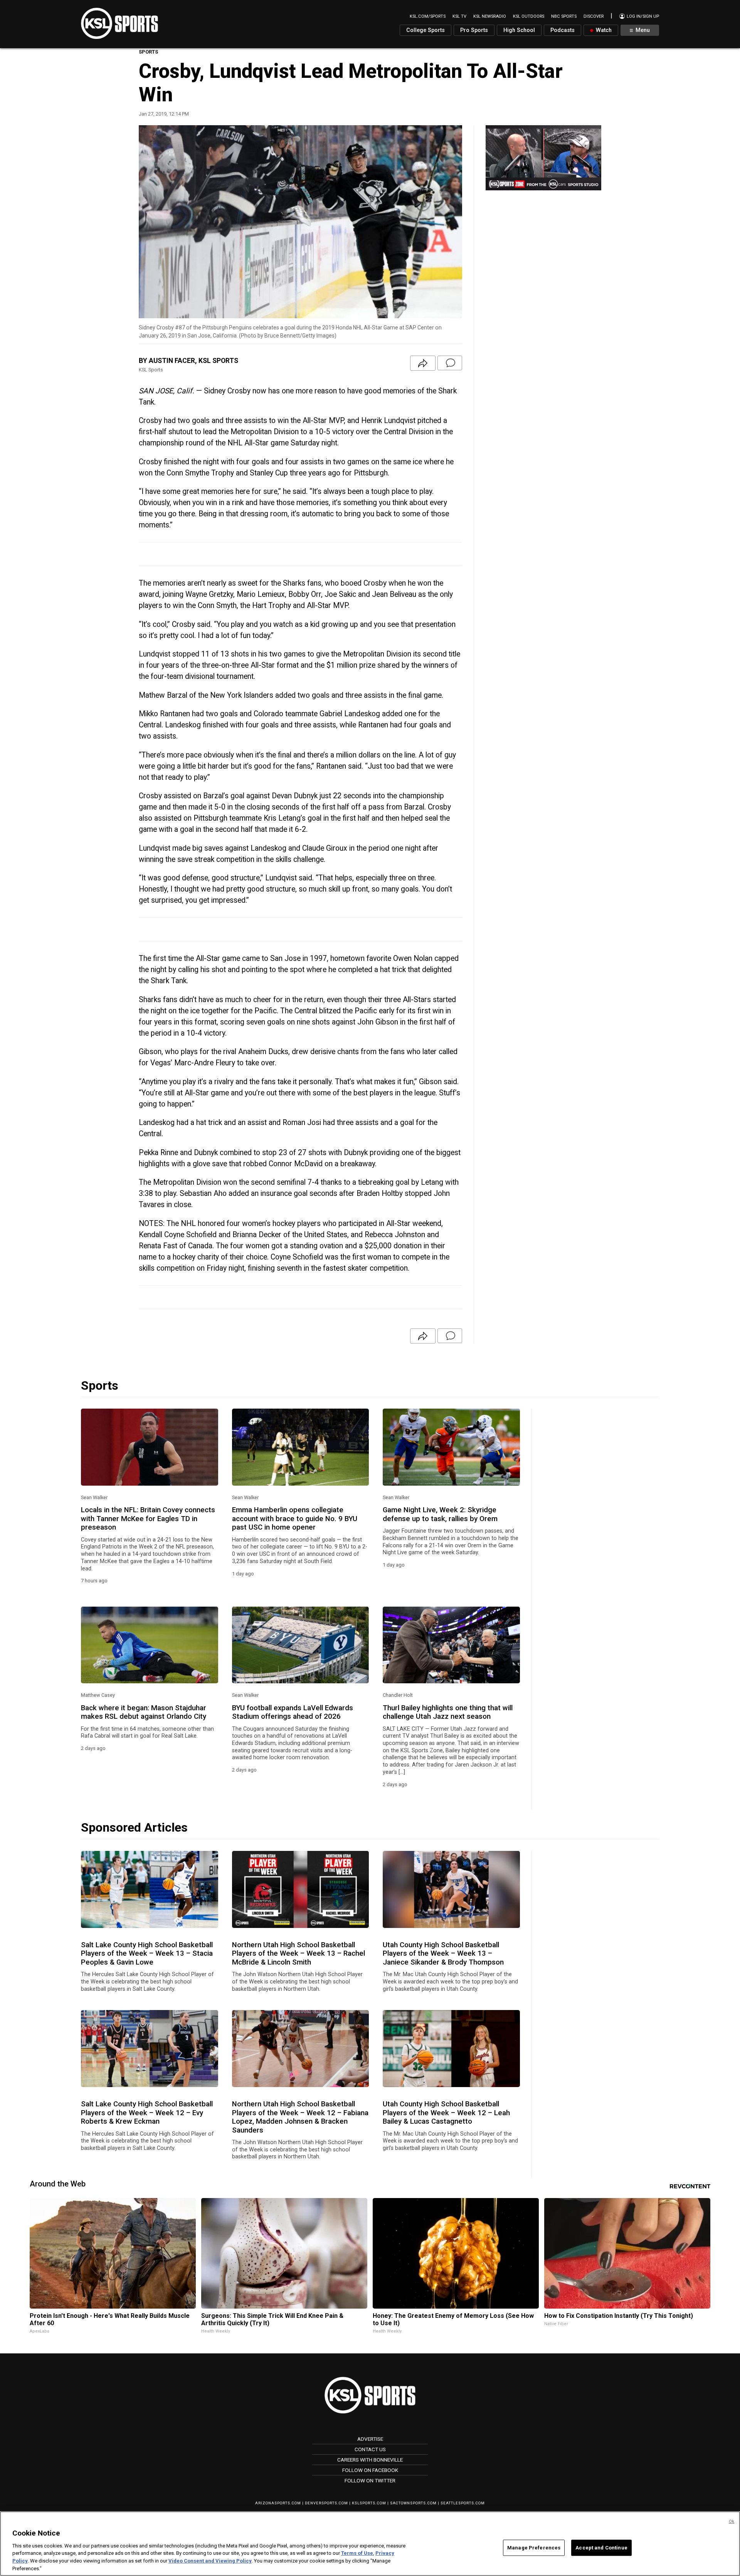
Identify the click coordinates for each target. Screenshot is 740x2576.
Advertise (370, 2439)
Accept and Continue (601, 2548)
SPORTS (148, 52)
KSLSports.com (369, 2503)
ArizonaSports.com (278, 2503)
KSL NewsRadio (490, 16)
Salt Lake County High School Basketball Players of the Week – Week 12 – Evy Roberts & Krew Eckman (147, 2113)
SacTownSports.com (413, 2503)
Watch (603, 30)
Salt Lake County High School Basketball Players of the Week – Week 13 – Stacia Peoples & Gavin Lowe (147, 1954)
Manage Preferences (534, 2548)
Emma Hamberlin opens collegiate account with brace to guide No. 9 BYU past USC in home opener (295, 1519)
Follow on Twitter (370, 2480)
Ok (732, 2521)
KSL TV (459, 16)
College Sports (425, 30)
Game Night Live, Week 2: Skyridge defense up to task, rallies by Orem (440, 1514)
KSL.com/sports (428, 16)
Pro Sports (474, 30)
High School (519, 30)
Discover (594, 16)
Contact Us (370, 2449)
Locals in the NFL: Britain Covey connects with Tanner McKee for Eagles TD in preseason (148, 1519)
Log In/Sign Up (642, 16)
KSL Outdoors (529, 16)
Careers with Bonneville (370, 2460)
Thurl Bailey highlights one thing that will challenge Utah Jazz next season (448, 1712)
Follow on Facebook (370, 2470)
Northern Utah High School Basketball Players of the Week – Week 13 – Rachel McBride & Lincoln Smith (299, 1954)
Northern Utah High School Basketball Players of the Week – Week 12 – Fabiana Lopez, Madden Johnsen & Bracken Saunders (300, 2117)
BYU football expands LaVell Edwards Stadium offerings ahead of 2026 (293, 1712)
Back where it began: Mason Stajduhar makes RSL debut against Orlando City (144, 1712)
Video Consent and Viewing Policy (210, 2561)
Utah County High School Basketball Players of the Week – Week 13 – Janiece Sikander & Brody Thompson (443, 1954)
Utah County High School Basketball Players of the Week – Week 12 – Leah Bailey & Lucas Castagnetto (446, 2113)
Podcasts (563, 30)
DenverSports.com (326, 2503)
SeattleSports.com (463, 2503)
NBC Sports (564, 16)
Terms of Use (357, 2553)
